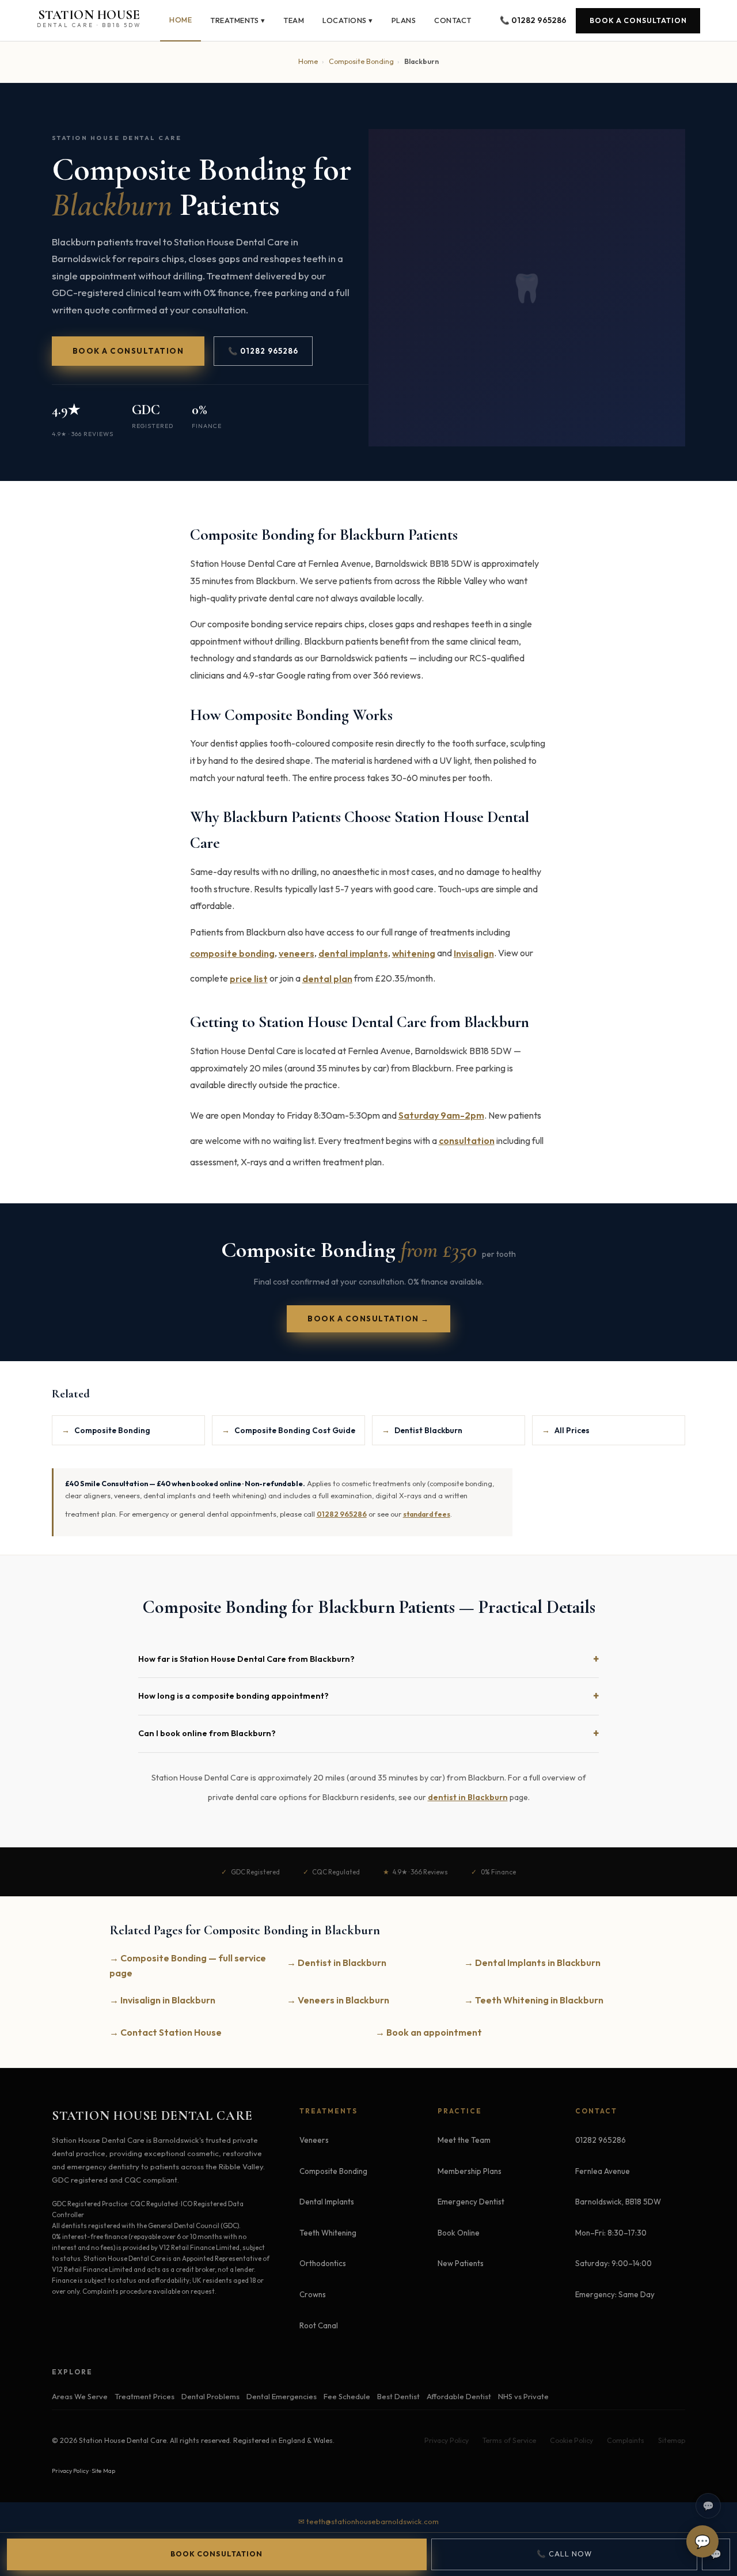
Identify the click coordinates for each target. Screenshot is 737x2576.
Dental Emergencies (282, 2396)
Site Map (103, 2471)
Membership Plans (470, 2171)
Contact (453, 20)
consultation (467, 1141)
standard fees (427, 1514)
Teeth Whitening (328, 2233)
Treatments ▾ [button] (238, 20)
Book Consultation (216, 2554)
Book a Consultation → (368, 1319)
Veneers (314, 2141)
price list (249, 979)
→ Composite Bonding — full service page (188, 1965)
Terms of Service (509, 2441)
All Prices (566, 1430)
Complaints (626, 2441)
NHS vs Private (523, 2396)
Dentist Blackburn (422, 1430)
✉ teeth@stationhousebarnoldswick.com (368, 2521)
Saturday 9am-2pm (441, 1115)
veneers (297, 953)
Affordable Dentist (459, 2396)
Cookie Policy (571, 2441)
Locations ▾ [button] (348, 20)
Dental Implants (327, 2202)
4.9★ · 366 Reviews (83, 434)
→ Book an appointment (429, 2032)
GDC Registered (255, 1872)
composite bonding (232, 953)
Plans (404, 20)
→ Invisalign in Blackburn (162, 2000)
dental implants (353, 953)
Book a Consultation (638, 20)
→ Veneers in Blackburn (338, 2000)
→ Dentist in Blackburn (337, 1963)
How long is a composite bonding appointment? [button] (233, 1696)
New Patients (461, 2264)
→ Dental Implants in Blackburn (532, 1963)
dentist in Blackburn (468, 1797)
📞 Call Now (564, 2554)
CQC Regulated (336, 1872)
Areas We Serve (80, 2396)
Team (294, 20)
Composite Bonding (361, 61)
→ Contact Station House (166, 2032)
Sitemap (672, 2441)
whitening (414, 953)
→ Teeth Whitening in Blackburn (534, 2000)
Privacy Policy (447, 2441)
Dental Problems (210, 2396)
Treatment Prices (145, 2396)
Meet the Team (464, 2141)
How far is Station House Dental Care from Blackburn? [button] (246, 1659)
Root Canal (319, 2325)
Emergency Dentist (471, 2202)
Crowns (313, 2294)
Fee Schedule (347, 2396)
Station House (89, 18)
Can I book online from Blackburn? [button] (207, 1733)
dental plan (327, 979)
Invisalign (474, 953)
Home (181, 20)
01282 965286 (342, 1514)
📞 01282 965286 (533, 20)
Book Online (459, 2233)
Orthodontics (323, 2264)
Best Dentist (398, 2396)
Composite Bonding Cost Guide (288, 1430)
